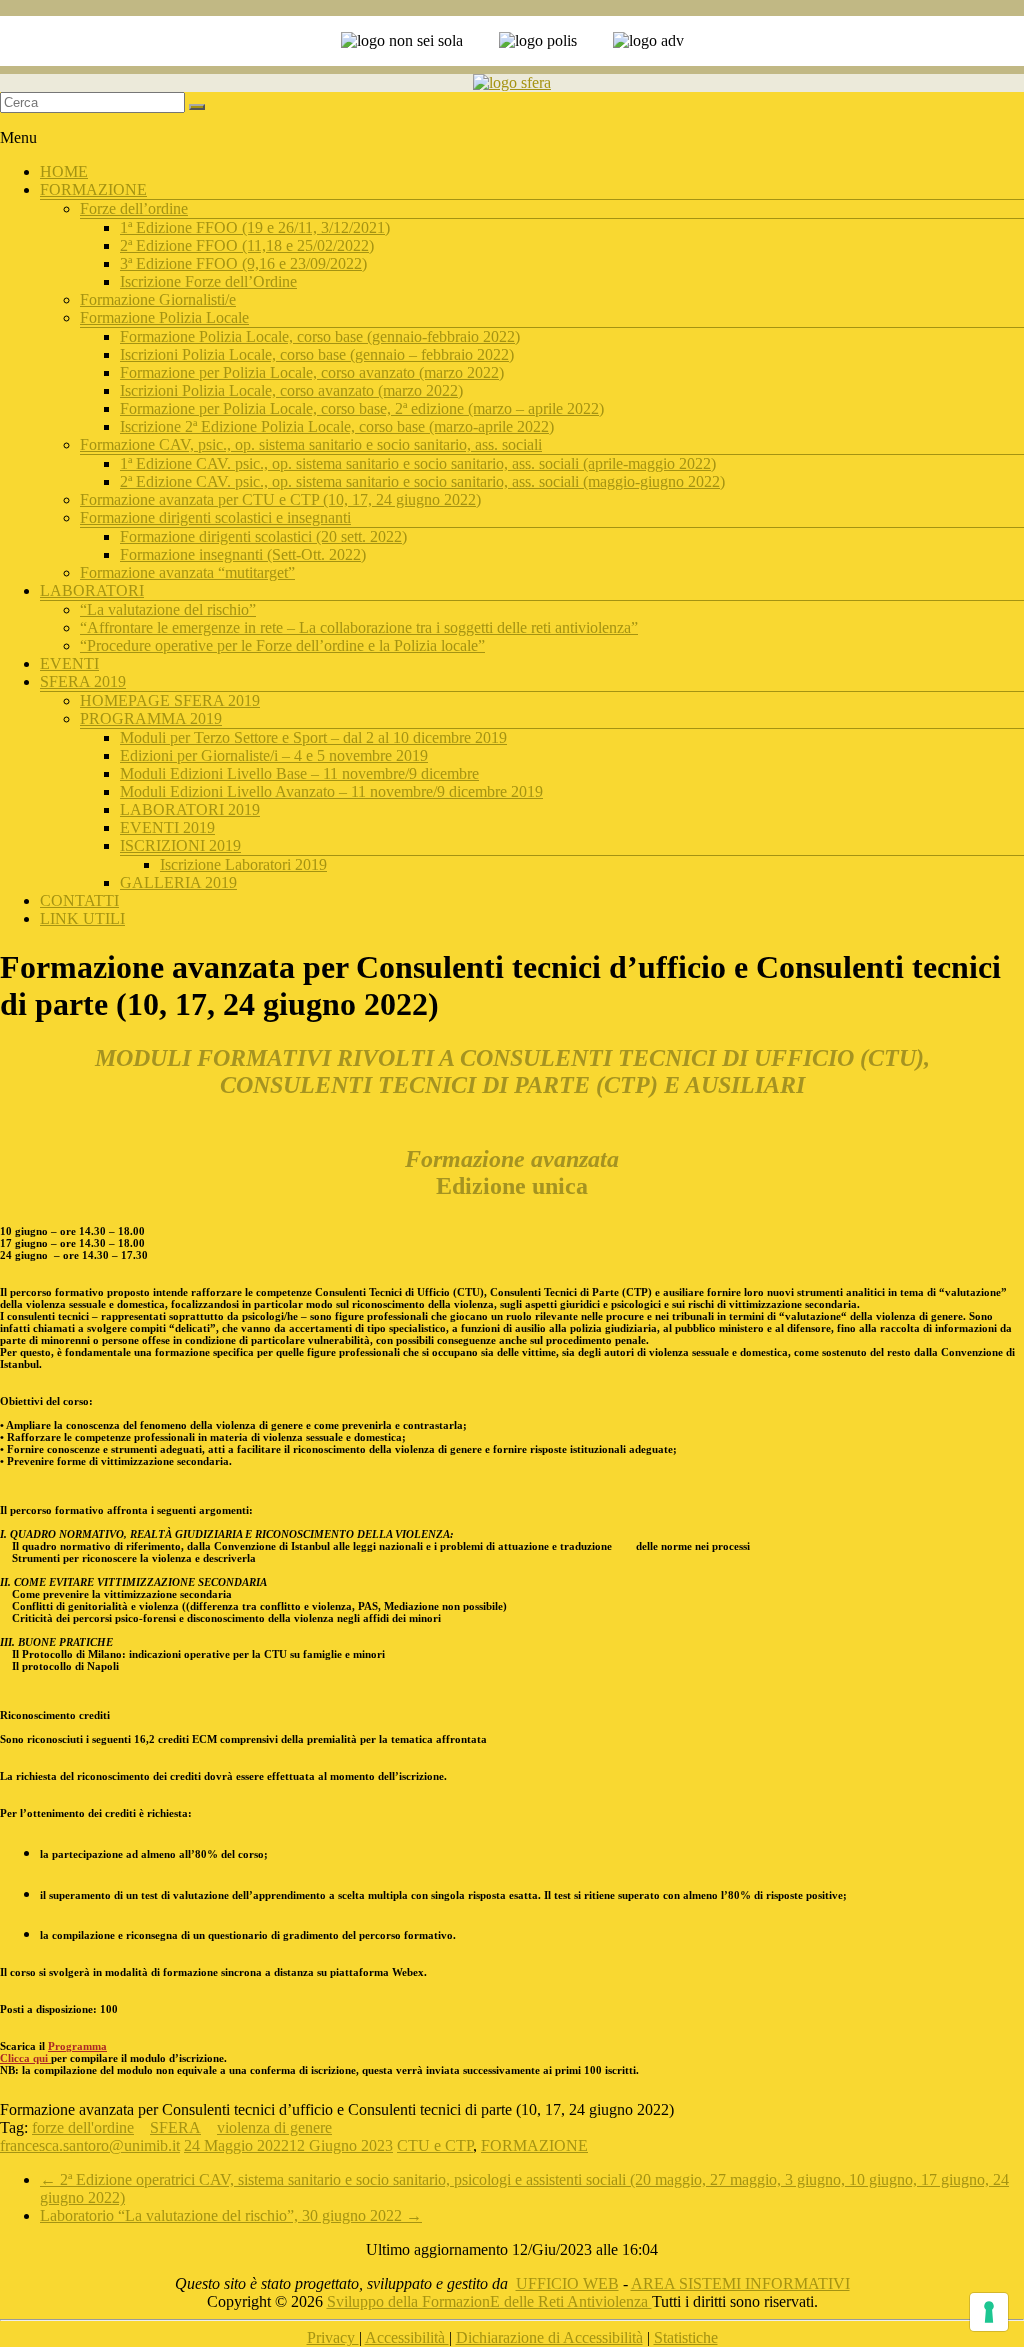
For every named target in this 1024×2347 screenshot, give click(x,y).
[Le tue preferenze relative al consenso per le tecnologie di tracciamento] (989, 2312)
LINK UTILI (82, 918)
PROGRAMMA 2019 (151, 718)
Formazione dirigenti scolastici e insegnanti (215, 517)
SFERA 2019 (83, 681)
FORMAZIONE (93, 189)
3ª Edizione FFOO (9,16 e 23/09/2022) (243, 263)
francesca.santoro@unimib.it (90, 2145)
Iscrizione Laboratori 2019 (243, 864)
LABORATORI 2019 (190, 809)
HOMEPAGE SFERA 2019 (170, 700)
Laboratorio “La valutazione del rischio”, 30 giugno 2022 (231, 2215)
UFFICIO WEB (567, 2283)
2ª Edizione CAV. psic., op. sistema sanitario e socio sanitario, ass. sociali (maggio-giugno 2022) (422, 481)
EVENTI (69, 663)
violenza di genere (274, 2127)
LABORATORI (92, 590)
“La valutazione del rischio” (168, 609)
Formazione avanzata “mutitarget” (187, 572)
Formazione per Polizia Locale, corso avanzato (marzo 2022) (312, 372)
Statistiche (686, 2337)
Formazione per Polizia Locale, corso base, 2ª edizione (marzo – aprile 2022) (362, 408)
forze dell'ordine (83, 2127)
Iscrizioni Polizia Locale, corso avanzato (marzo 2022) (291, 390)
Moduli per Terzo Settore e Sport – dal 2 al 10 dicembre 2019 (313, 737)
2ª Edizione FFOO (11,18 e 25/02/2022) (247, 245)
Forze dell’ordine (134, 208)
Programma (77, 2046)
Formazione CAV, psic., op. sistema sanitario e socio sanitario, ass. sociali (311, 444)
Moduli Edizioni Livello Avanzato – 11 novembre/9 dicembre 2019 (331, 791)
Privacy (333, 2337)
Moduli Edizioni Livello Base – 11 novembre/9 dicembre (299, 773)
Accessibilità (407, 2337)
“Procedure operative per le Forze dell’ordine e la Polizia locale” (282, 645)
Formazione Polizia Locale (164, 317)
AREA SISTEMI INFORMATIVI (740, 2283)
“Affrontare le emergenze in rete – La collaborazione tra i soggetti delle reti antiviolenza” (359, 627)
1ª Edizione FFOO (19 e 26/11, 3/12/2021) (255, 227)
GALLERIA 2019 (178, 882)
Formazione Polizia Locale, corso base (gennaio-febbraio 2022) (320, 336)
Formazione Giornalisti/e (158, 299)
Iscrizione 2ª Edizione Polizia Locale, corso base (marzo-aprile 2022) (337, 426)
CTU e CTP (435, 2145)
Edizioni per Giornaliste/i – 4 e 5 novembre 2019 (274, 755)
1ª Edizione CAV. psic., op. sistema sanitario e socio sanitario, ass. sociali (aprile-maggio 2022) (418, 463)
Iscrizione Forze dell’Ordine (208, 281)
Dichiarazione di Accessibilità (549, 2337)
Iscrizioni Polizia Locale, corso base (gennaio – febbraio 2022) (317, 354)
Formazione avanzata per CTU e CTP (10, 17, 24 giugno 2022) (280, 499)
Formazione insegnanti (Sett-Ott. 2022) (243, 554)
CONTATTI (79, 900)
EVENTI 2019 (167, 827)
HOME (64, 171)
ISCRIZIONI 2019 (180, 845)
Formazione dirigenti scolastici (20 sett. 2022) (263, 536)
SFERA (175, 2127)
